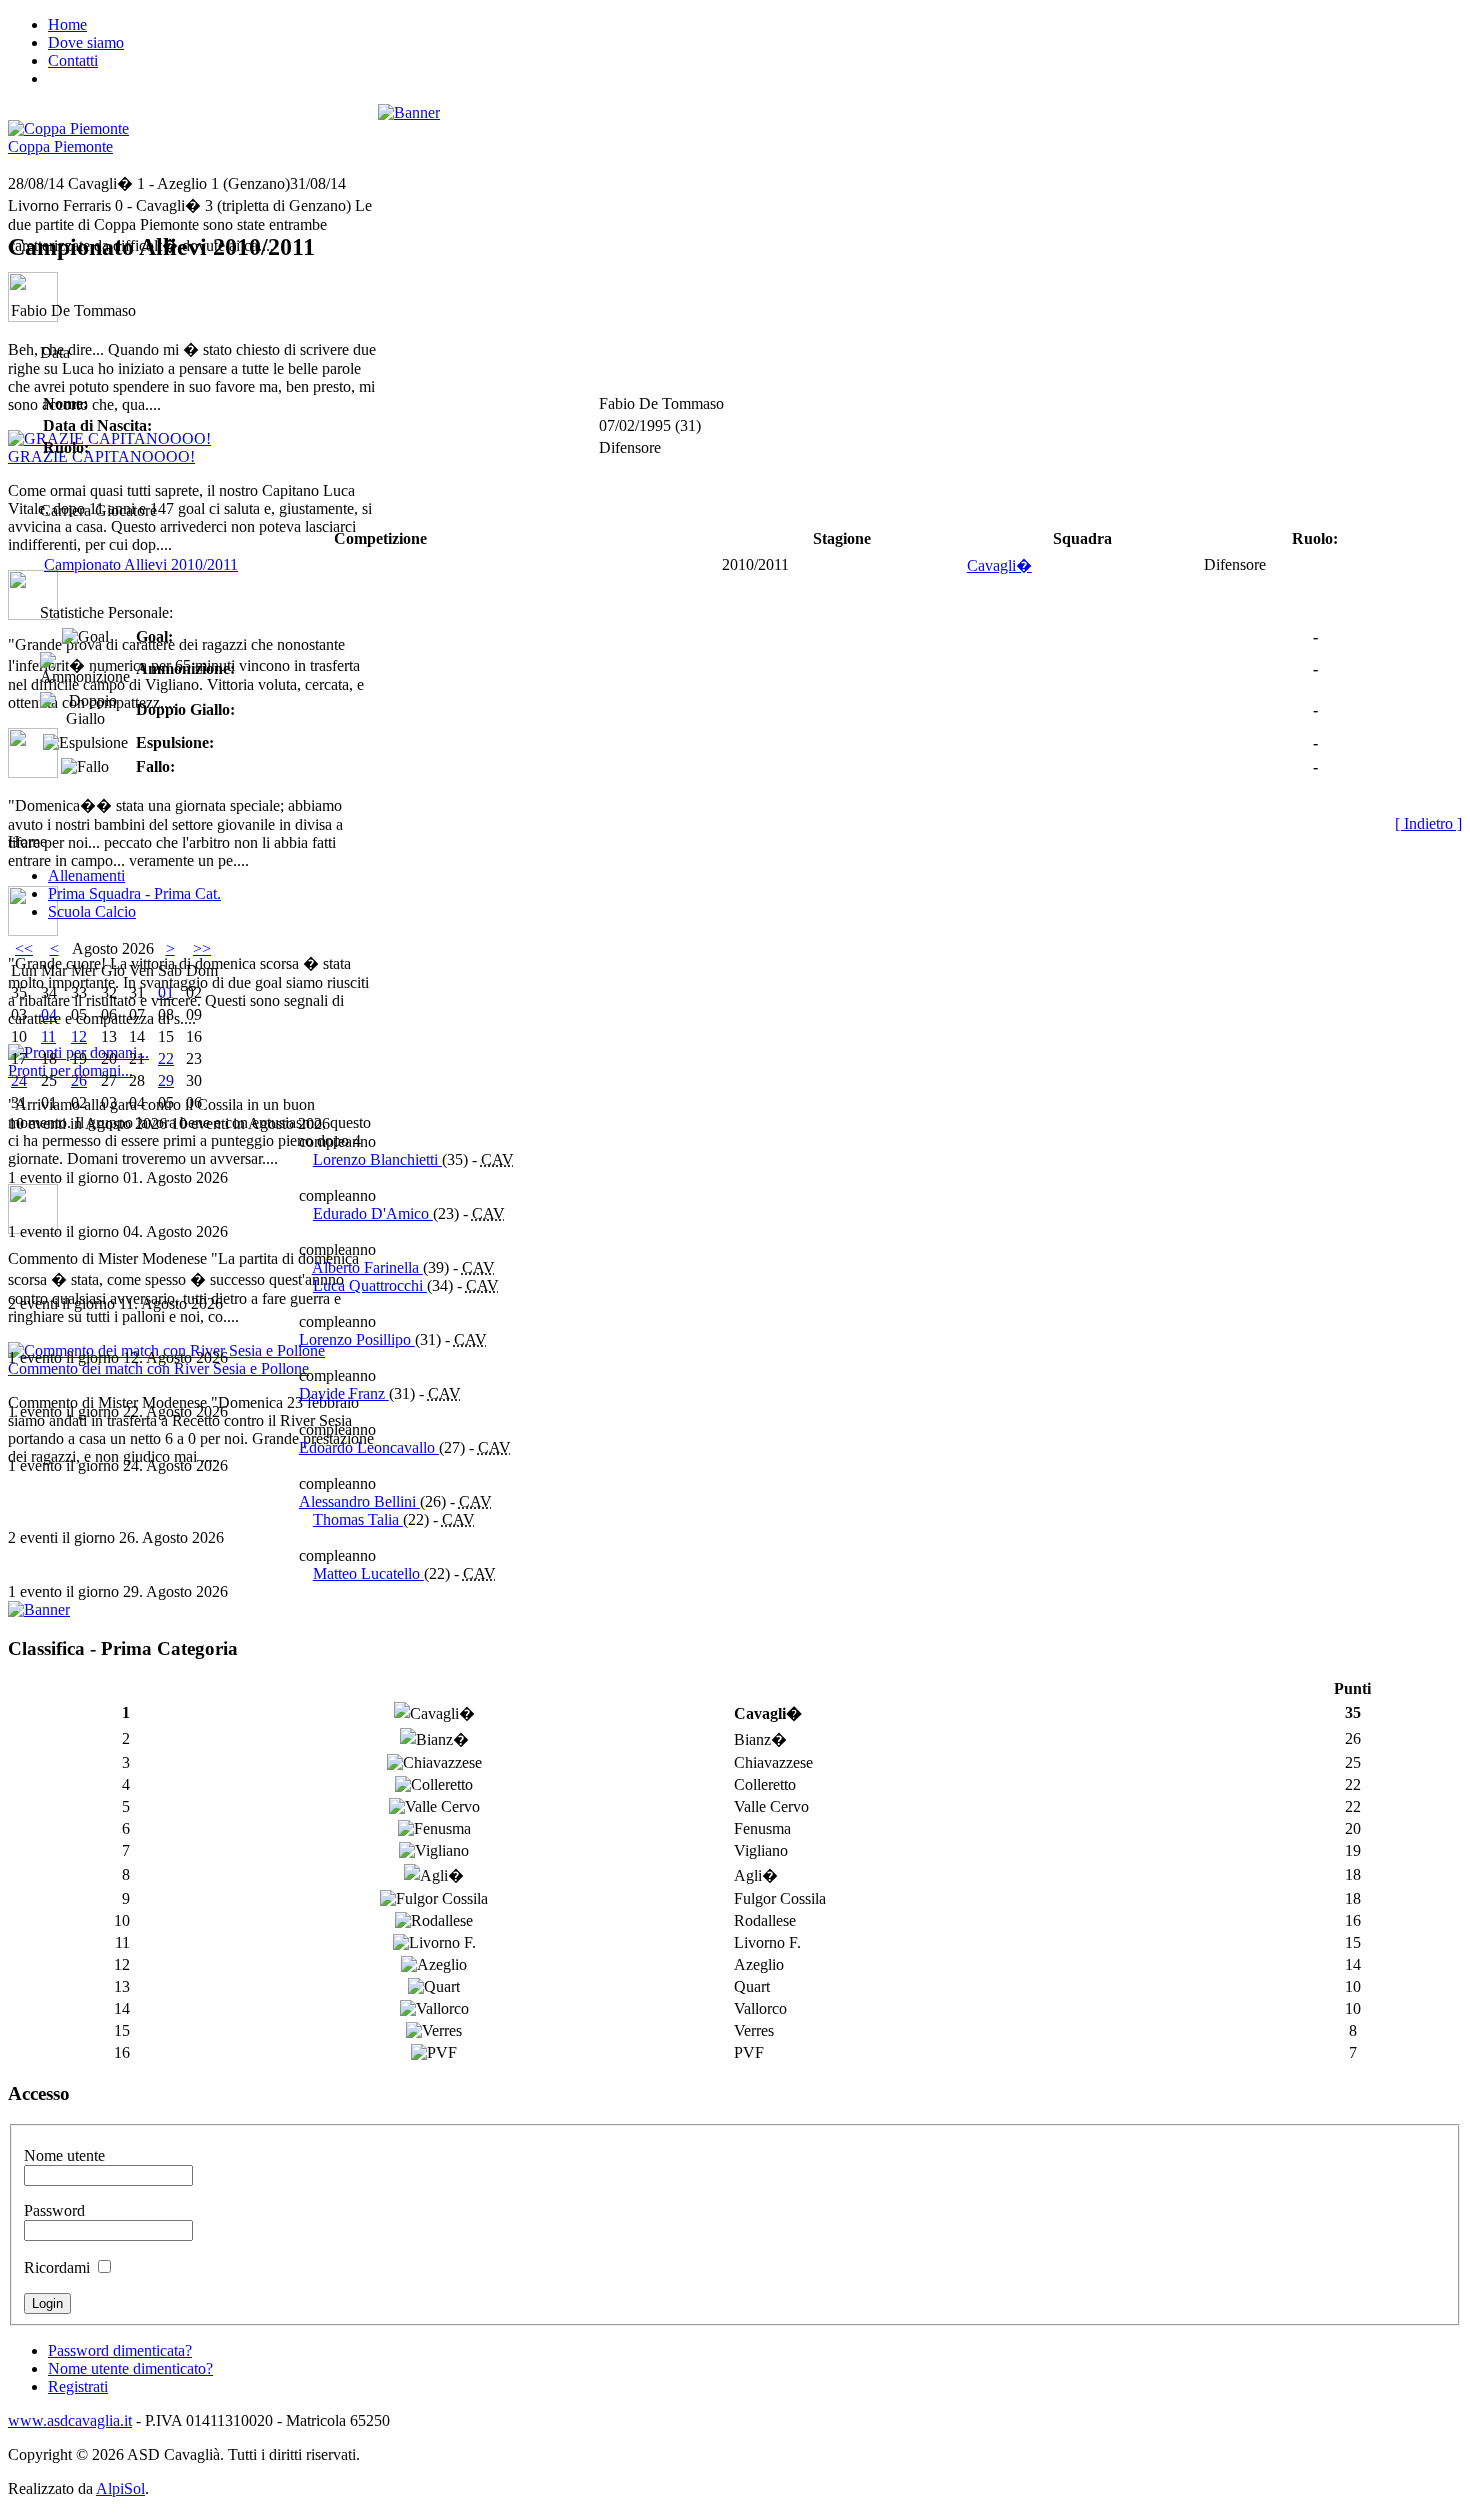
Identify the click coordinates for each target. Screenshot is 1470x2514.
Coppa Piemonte (60, 146)
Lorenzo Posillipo (357, 1339)
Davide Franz (344, 1393)
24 (19, 1080)
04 (49, 1014)
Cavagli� (999, 565)
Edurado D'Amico (373, 1213)
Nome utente (64, 2155)
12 (79, 1036)
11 (48, 1036)
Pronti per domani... (70, 1070)
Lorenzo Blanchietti (377, 1159)
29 (166, 1080)
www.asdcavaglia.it (70, 2420)
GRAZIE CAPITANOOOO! (101, 456)
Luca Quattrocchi (370, 1285)
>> (202, 948)
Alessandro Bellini (359, 1501)
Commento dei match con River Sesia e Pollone (158, 1368)
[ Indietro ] (1428, 823)
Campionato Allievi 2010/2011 (141, 564)
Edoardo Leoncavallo (369, 1447)
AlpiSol (120, 2488)
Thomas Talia (358, 1519)
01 (166, 992)
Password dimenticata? (120, 2350)
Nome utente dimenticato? (130, 2368)
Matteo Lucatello (368, 1573)
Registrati (78, 2386)
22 (166, 1058)
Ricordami (57, 2267)
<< (24, 948)
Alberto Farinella (367, 1267)
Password (54, 2210)
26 (79, 1080)
